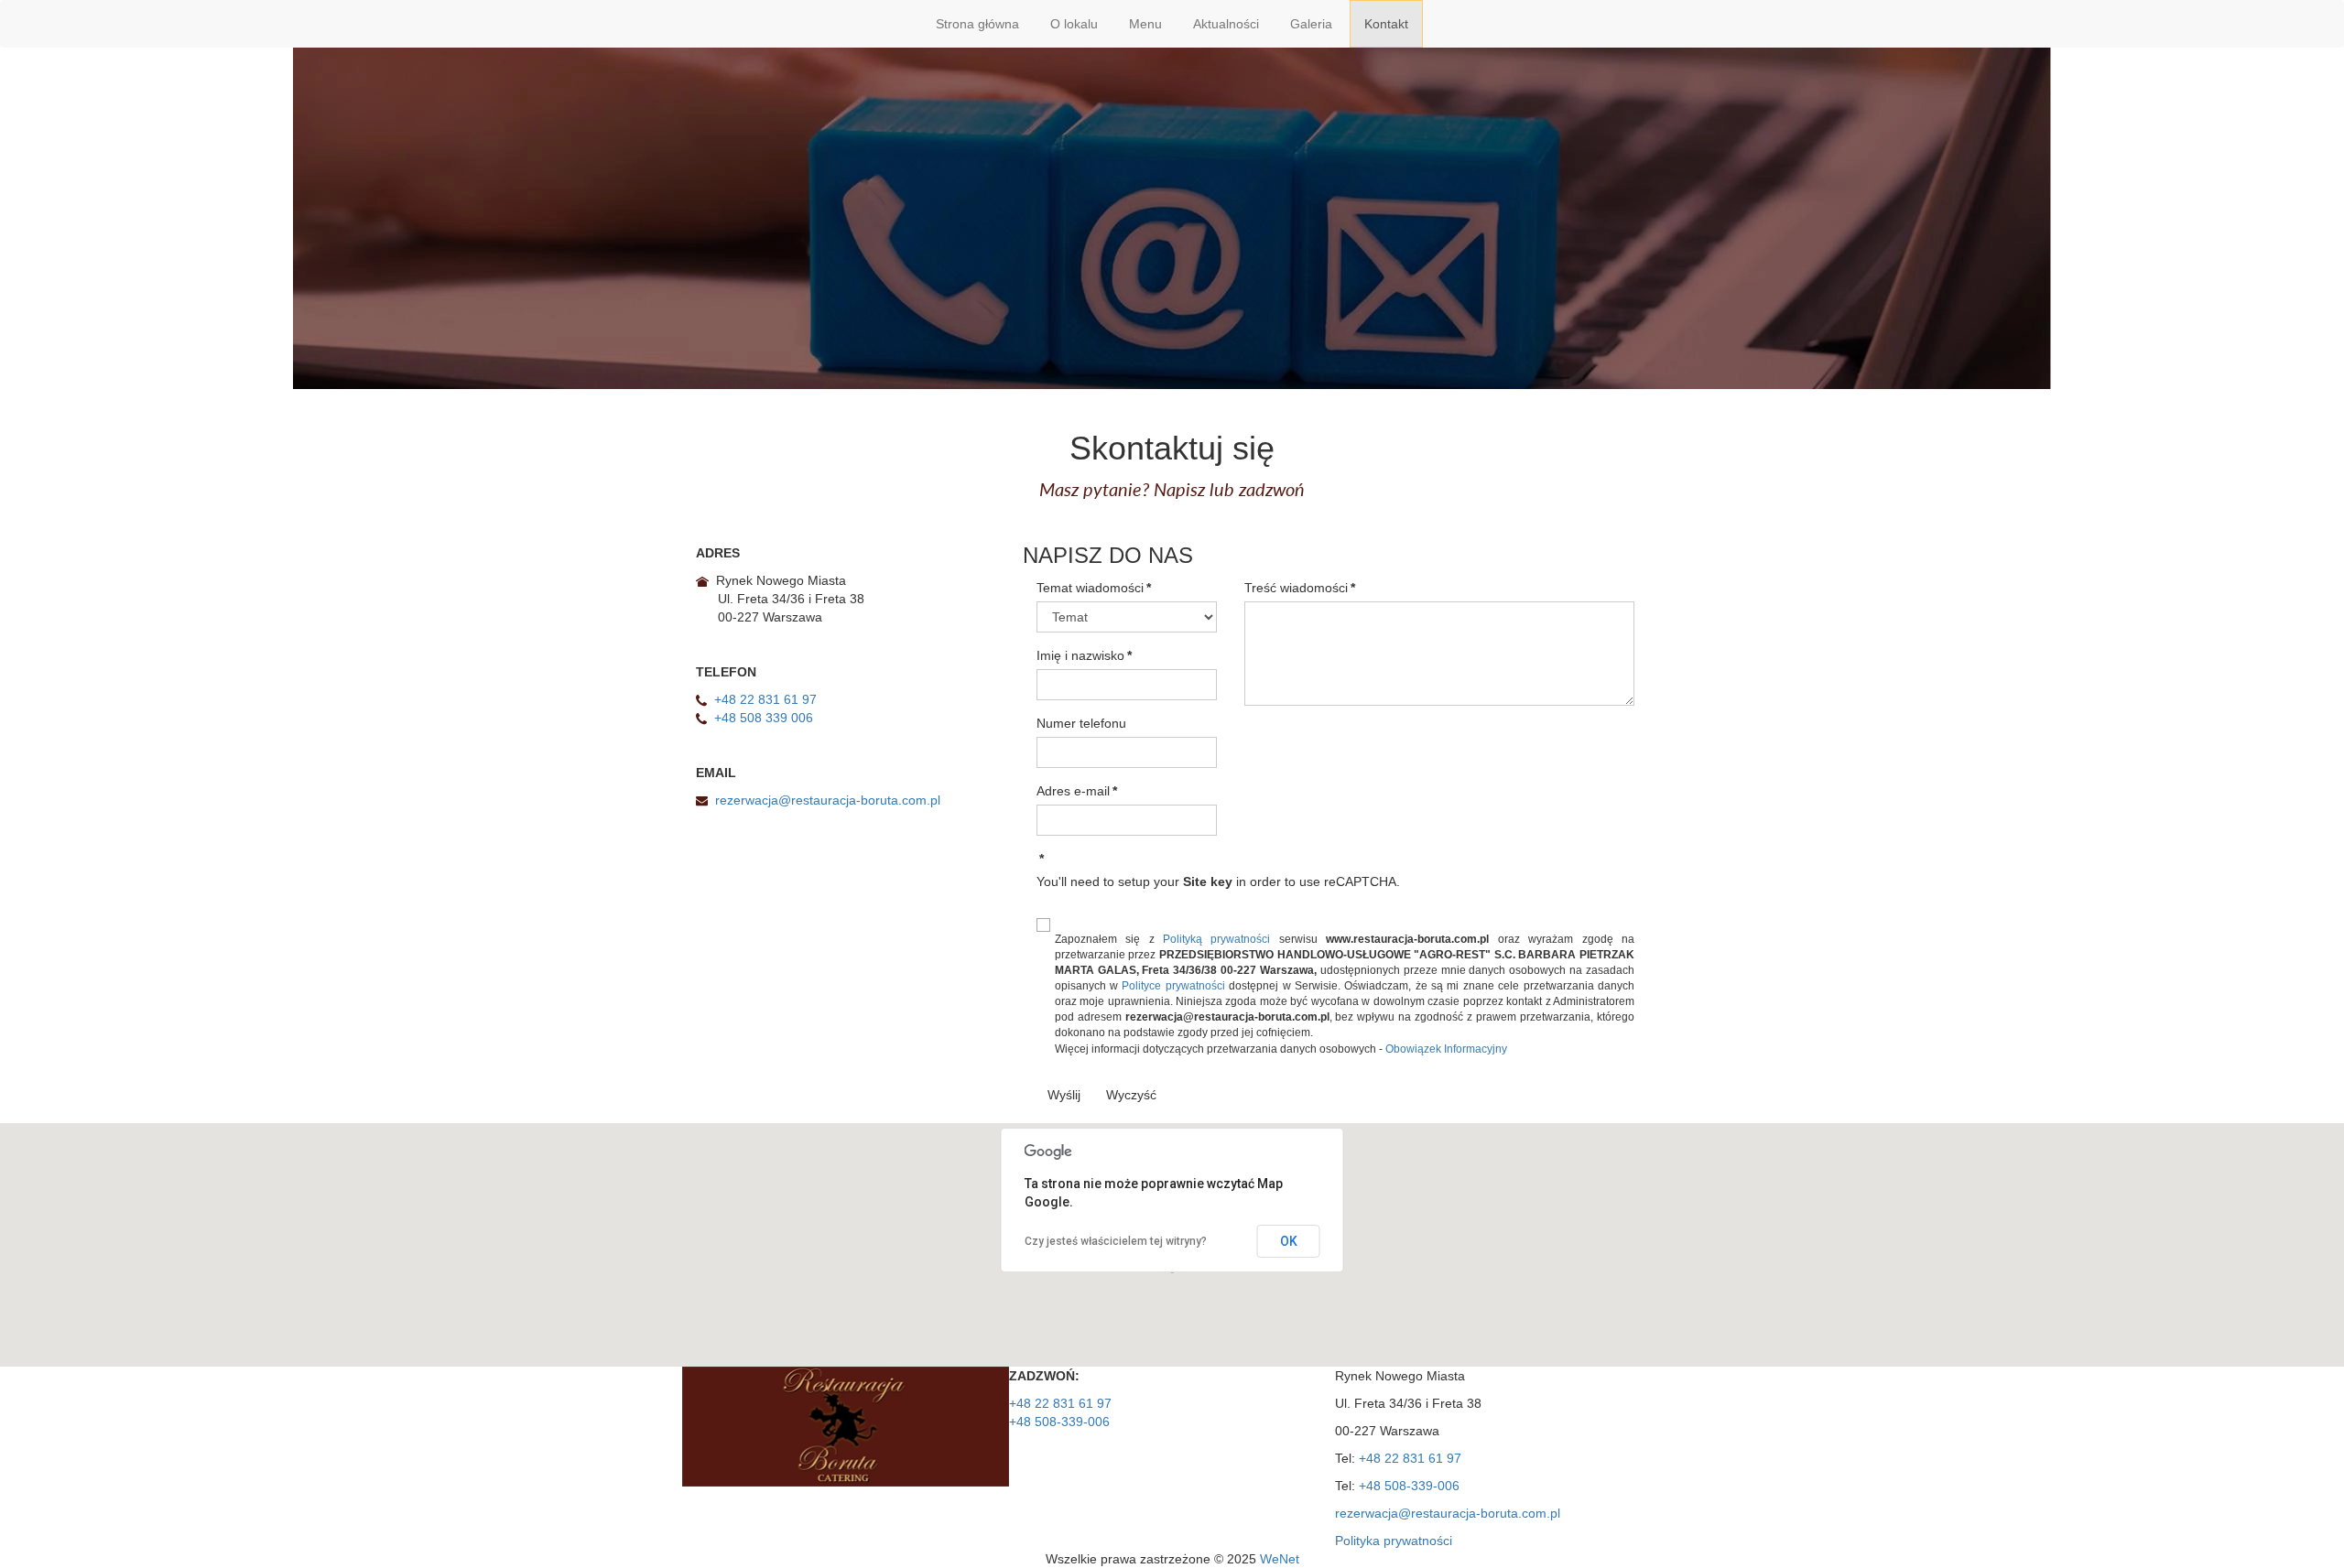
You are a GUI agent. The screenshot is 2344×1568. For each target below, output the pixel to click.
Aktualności (1226, 24)
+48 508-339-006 (1059, 1422)
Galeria (1311, 24)
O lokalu (1074, 24)
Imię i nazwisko (1084, 655)
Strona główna (977, 24)
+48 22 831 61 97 (765, 699)
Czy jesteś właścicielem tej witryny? (1116, 1241)
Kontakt (1386, 24)
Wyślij (1064, 1095)
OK (1289, 1241)
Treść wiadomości (1300, 588)
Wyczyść (1131, 1095)
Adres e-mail (1077, 791)
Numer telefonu (1081, 723)
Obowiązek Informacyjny (1446, 1049)
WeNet (1280, 1559)
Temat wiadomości (1094, 588)
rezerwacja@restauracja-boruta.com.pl (828, 800)
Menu (1145, 24)
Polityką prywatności (1216, 939)
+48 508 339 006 (764, 718)
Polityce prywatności (1173, 986)
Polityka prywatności (1394, 1541)
